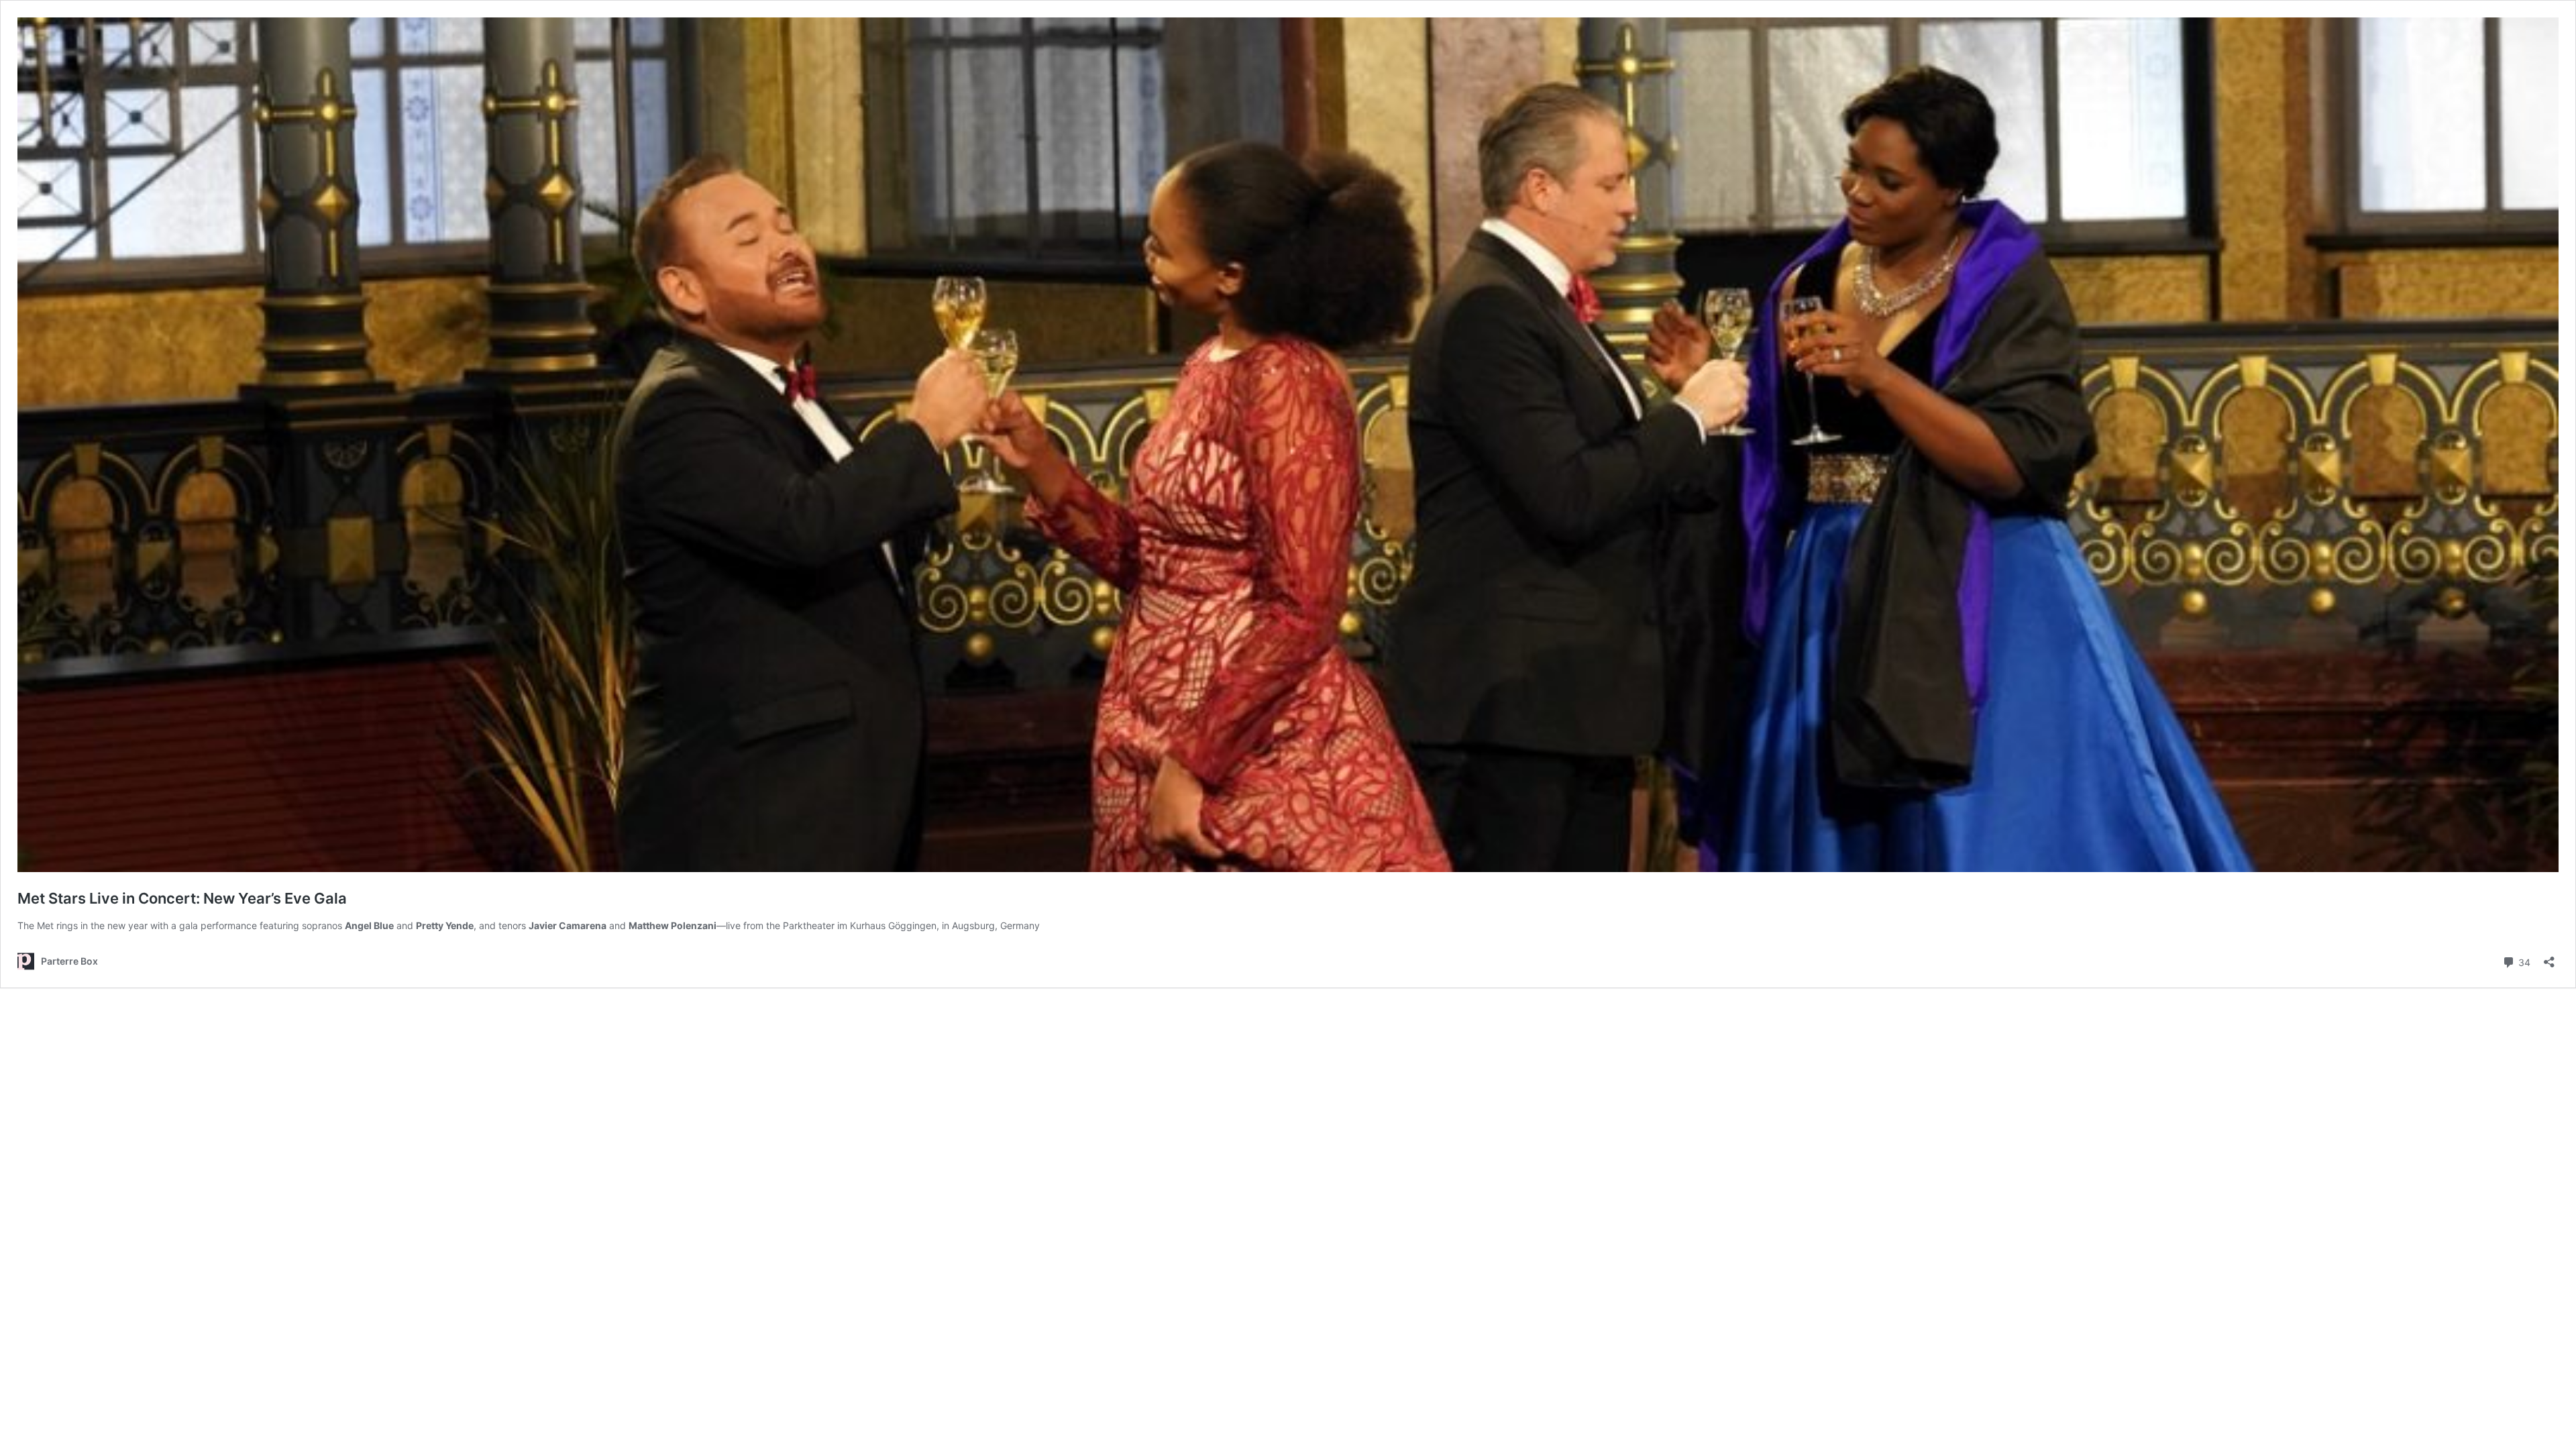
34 (2523, 961)
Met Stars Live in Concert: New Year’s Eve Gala (182, 898)
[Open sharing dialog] (2549, 958)
